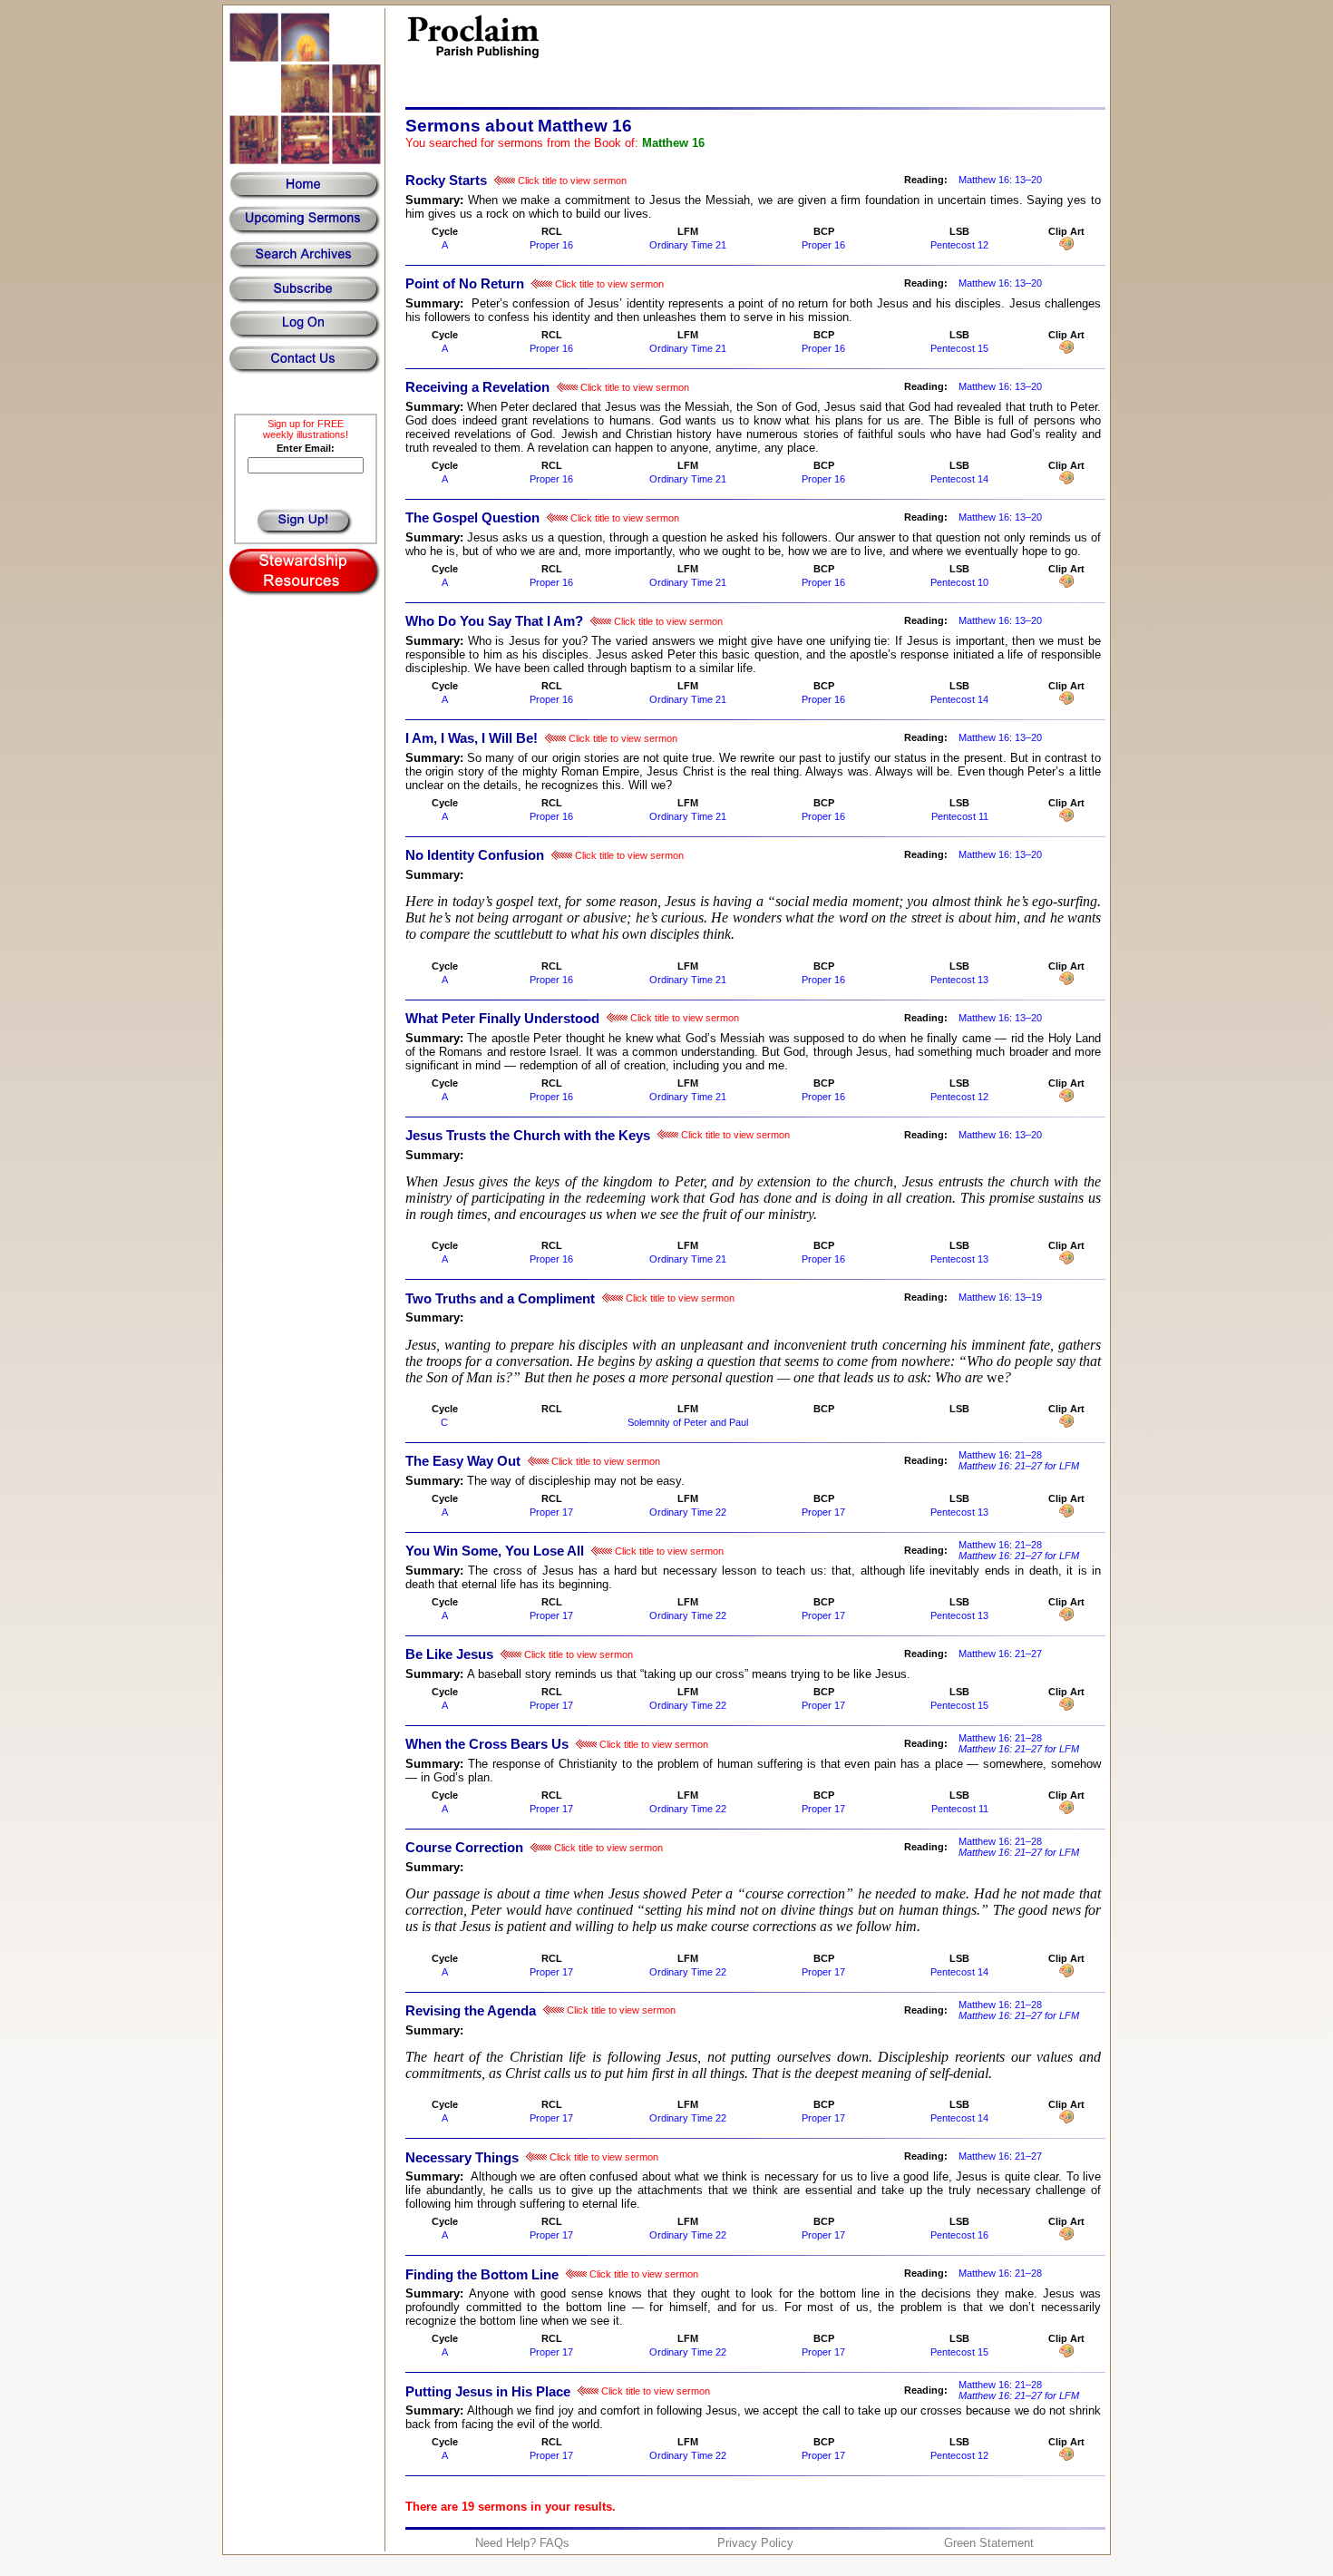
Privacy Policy (755, 2543)
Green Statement (989, 2543)
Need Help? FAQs (522, 2543)
